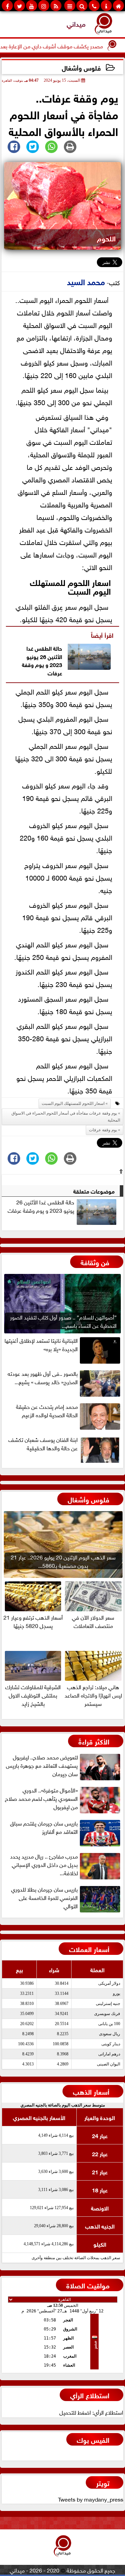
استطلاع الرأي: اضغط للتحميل (91, 2412)
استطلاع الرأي (90, 2395)
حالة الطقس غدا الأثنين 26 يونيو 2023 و (44, 656)
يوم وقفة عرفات (42, 668)
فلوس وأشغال (81, 67)
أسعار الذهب (91, 2091)
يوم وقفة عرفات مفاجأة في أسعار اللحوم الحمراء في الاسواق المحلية (66, 1117)
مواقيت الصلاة (88, 2285)
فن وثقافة (95, 1262)
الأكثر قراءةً (94, 1741)
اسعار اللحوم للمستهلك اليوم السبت (70, 586)
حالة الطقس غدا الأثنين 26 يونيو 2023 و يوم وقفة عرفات (41, 1206)
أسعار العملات (89, 1948)
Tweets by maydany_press (91, 2499)
